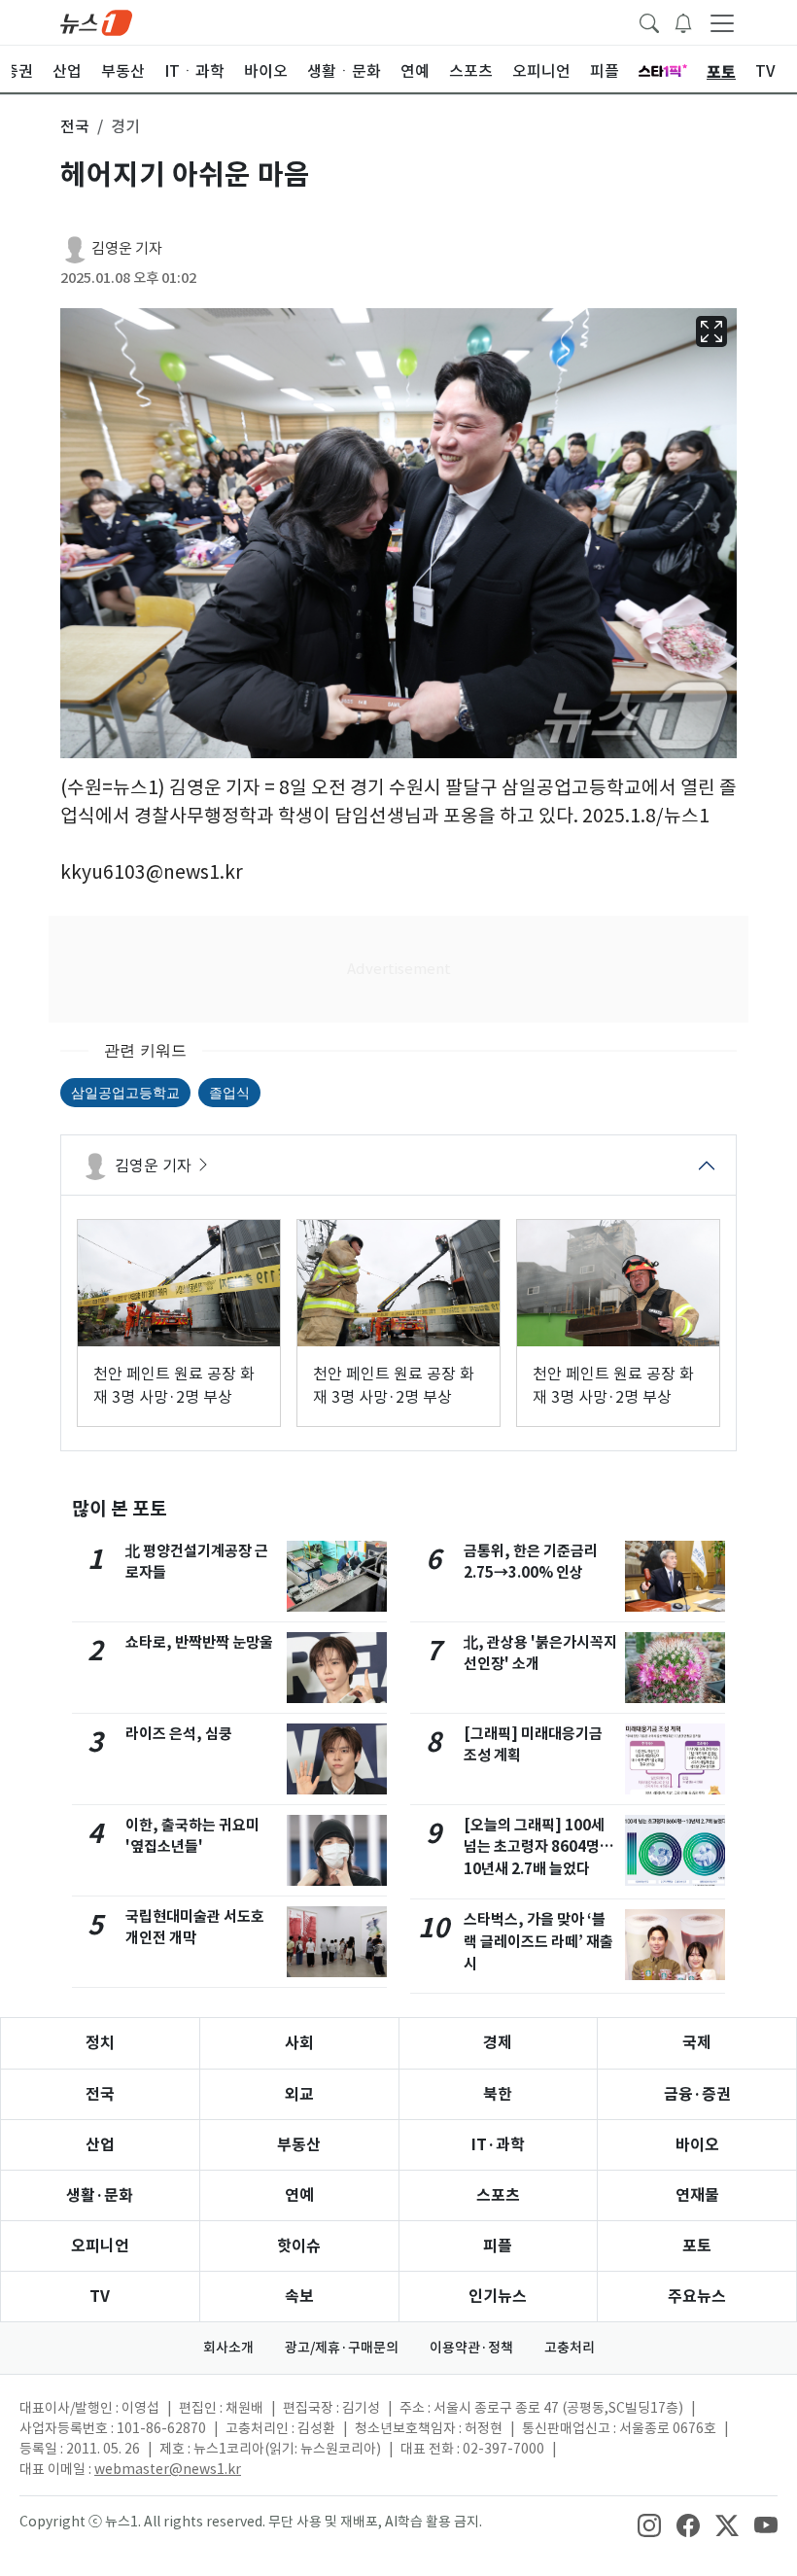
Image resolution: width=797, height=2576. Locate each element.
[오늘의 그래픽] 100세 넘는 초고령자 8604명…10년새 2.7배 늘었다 (539, 1847)
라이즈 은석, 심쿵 (179, 1734)
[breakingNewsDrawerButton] (683, 21)
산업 (100, 2145)
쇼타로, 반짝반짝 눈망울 (199, 1642)
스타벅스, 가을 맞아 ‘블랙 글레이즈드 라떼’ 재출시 (538, 1942)
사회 (299, 2043)
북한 (498, 2094)
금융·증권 (697, 2094)
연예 (299, 2195)
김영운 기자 (127, 248)
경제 (498, 2043)
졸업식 (229, 1092)
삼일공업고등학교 (125, 1092)
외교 (299, 2094)
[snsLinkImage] (649, 2524)
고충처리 (570, 2348)
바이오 (697, 2145)
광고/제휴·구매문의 (342, 2348)
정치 (100, 2043)
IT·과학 (498, 2145)
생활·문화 (100, 2195)
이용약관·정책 (471, 2348)
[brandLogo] (96, 21)
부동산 (299, 2145)
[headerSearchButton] (649, 21)
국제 (697, 2043)
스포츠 (498, 2195)
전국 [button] (75, 126)
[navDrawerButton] (722, 22)
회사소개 (228, 2348)
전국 (100, 2094)
